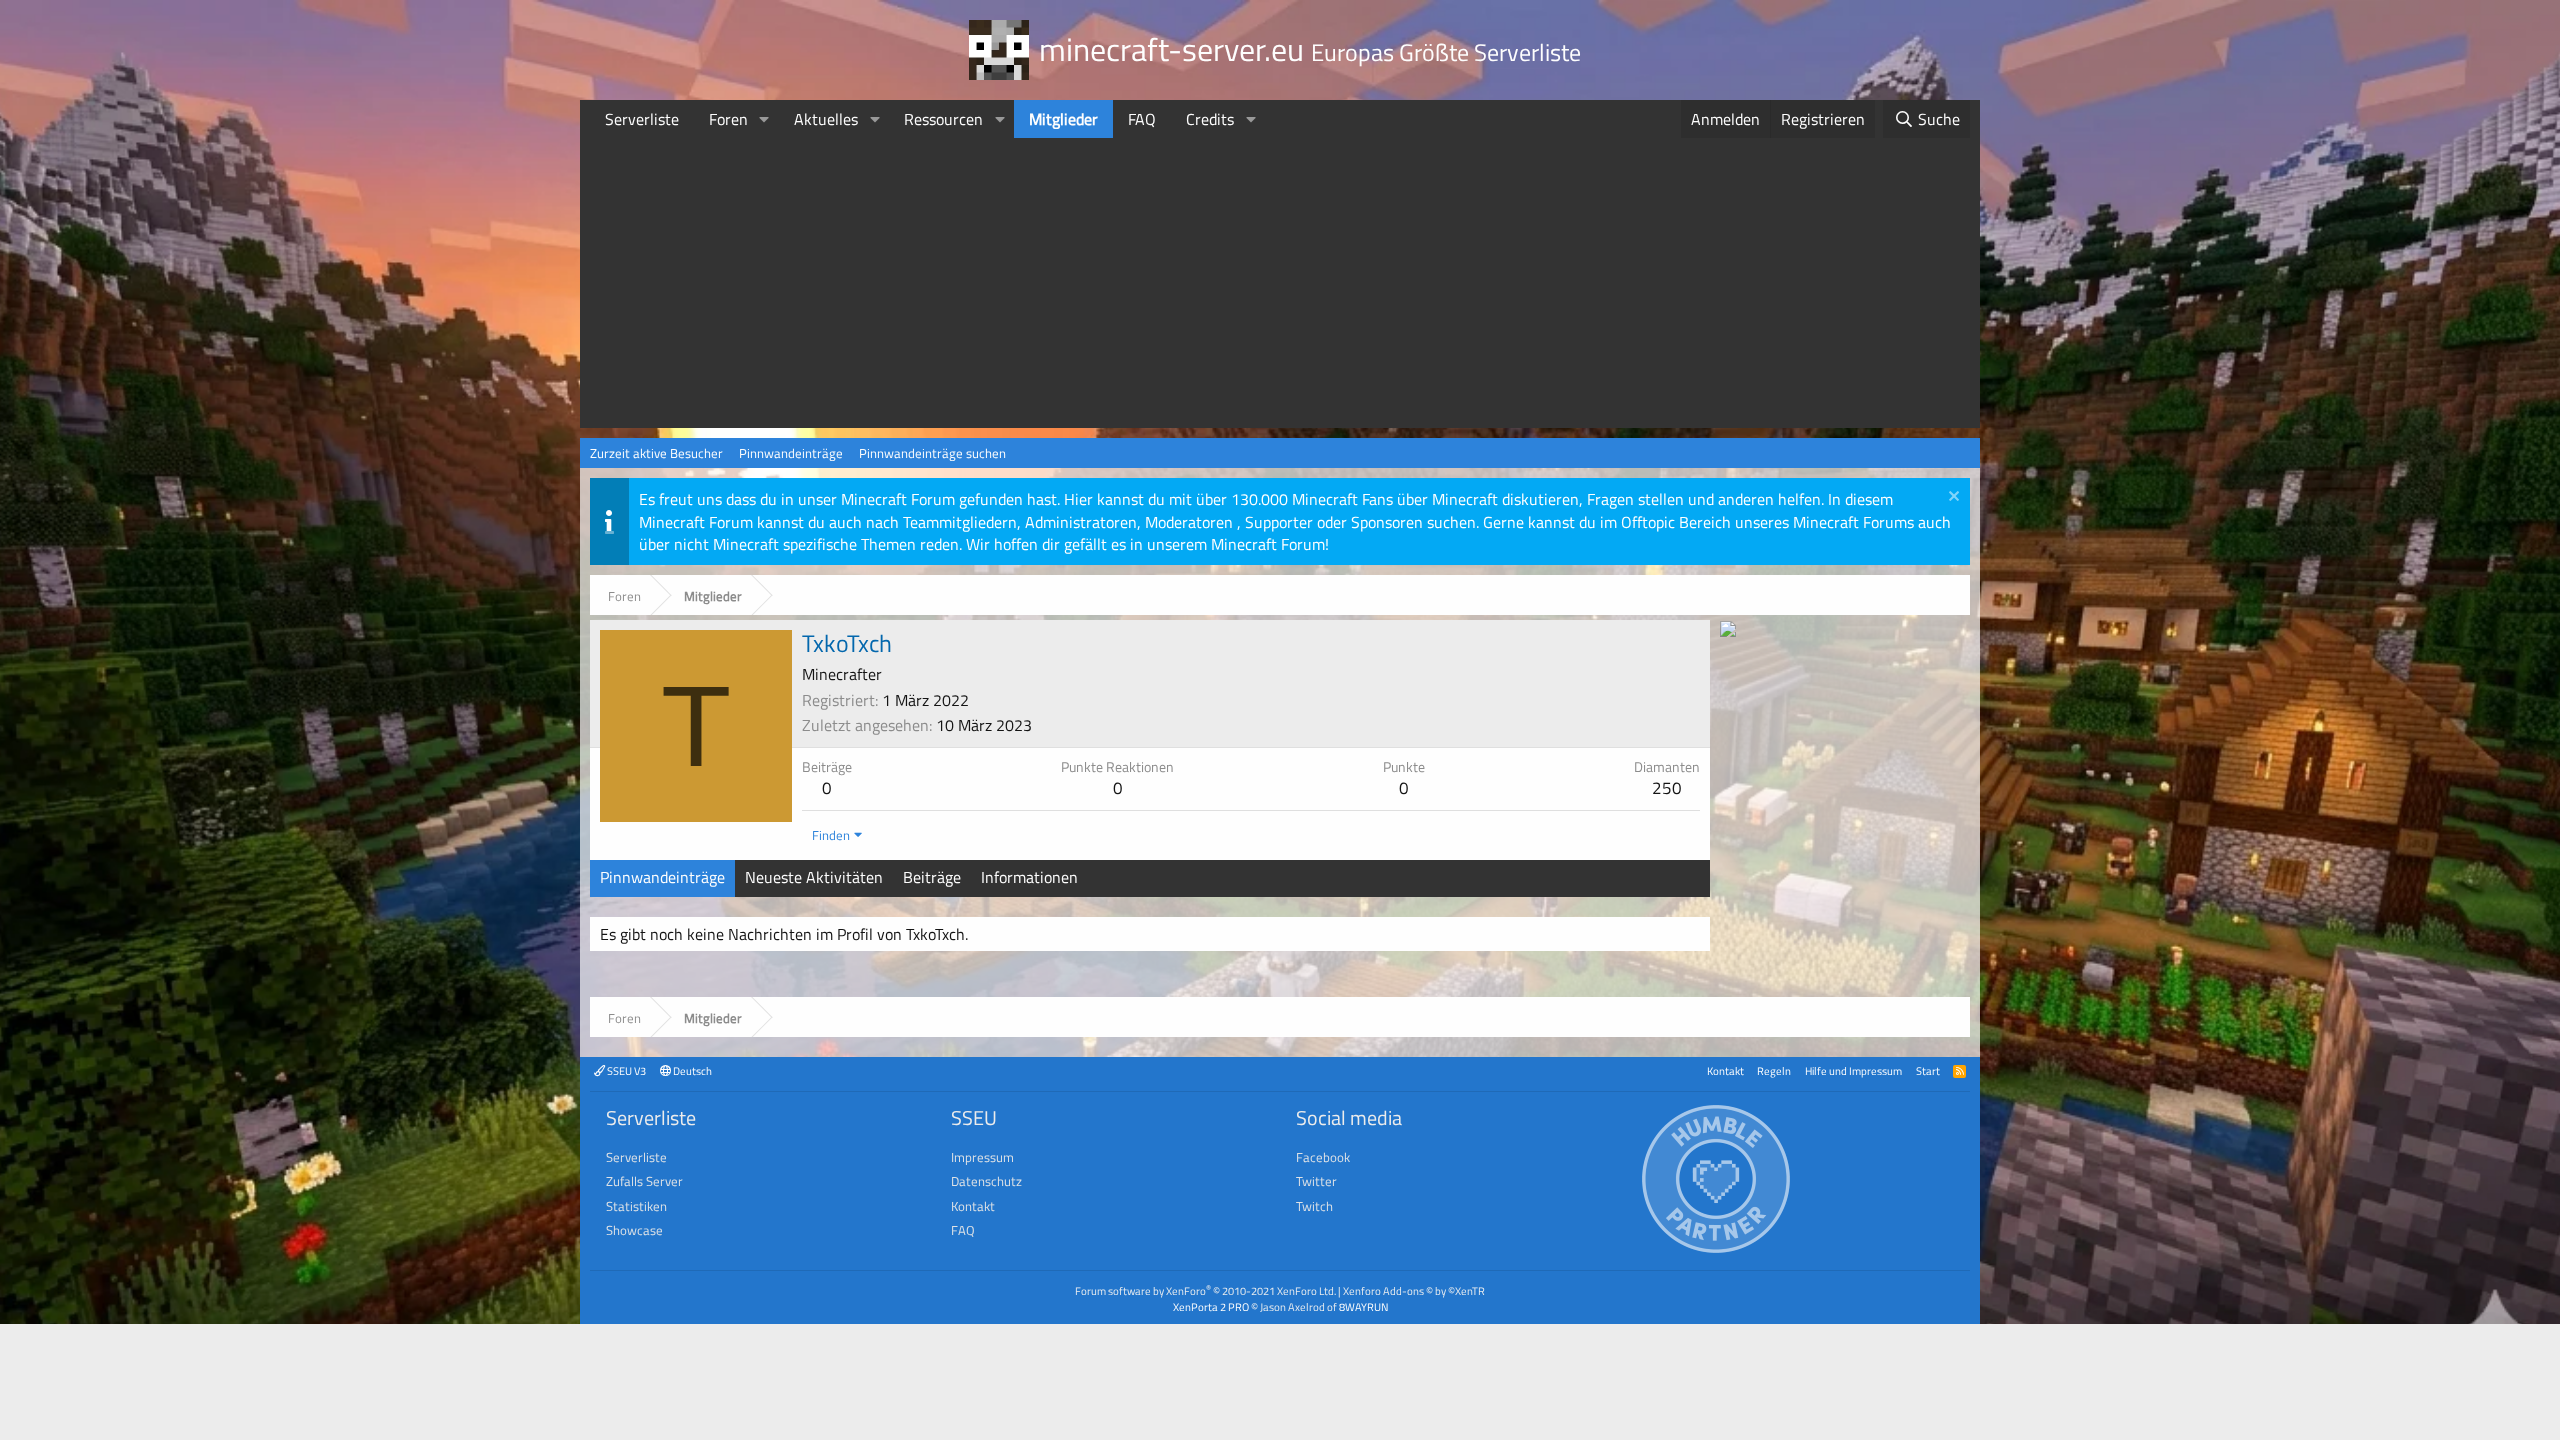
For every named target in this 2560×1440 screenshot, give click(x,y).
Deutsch (691, 1070)
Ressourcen (943, 119)
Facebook (1323, 1157)
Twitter (1316, 1181)
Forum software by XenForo (1205, 1290)
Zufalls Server (644, 1181)
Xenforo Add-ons (1414, 1290)
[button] (764, 119)
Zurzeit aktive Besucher (656, 453)
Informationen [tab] (1029, 877)
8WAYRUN (1363, 1306)
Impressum (982, 1157)
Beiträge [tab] (932, 877)
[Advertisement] (1280, 288)
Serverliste (642, 119)
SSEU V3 (625, 1070)
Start (1928, 1070)
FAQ (1142, 119)
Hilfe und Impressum (1853, 1070)
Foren (728, 119)
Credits (1210, 119)
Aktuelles (826, 119)
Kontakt (1725, 1070)
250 (1667, 788)
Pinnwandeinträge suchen (932, 453)
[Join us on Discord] (1728, 631)
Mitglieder (1063, 119)
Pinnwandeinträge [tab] (662, 877)
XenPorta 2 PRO (1211, 1306)
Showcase (634, 1230)
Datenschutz (986, 1181)
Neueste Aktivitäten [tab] (814, 877)
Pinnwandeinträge (791, 453)
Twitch (1314, 1206)
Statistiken (636, 1206)
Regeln (1774, 1070)
